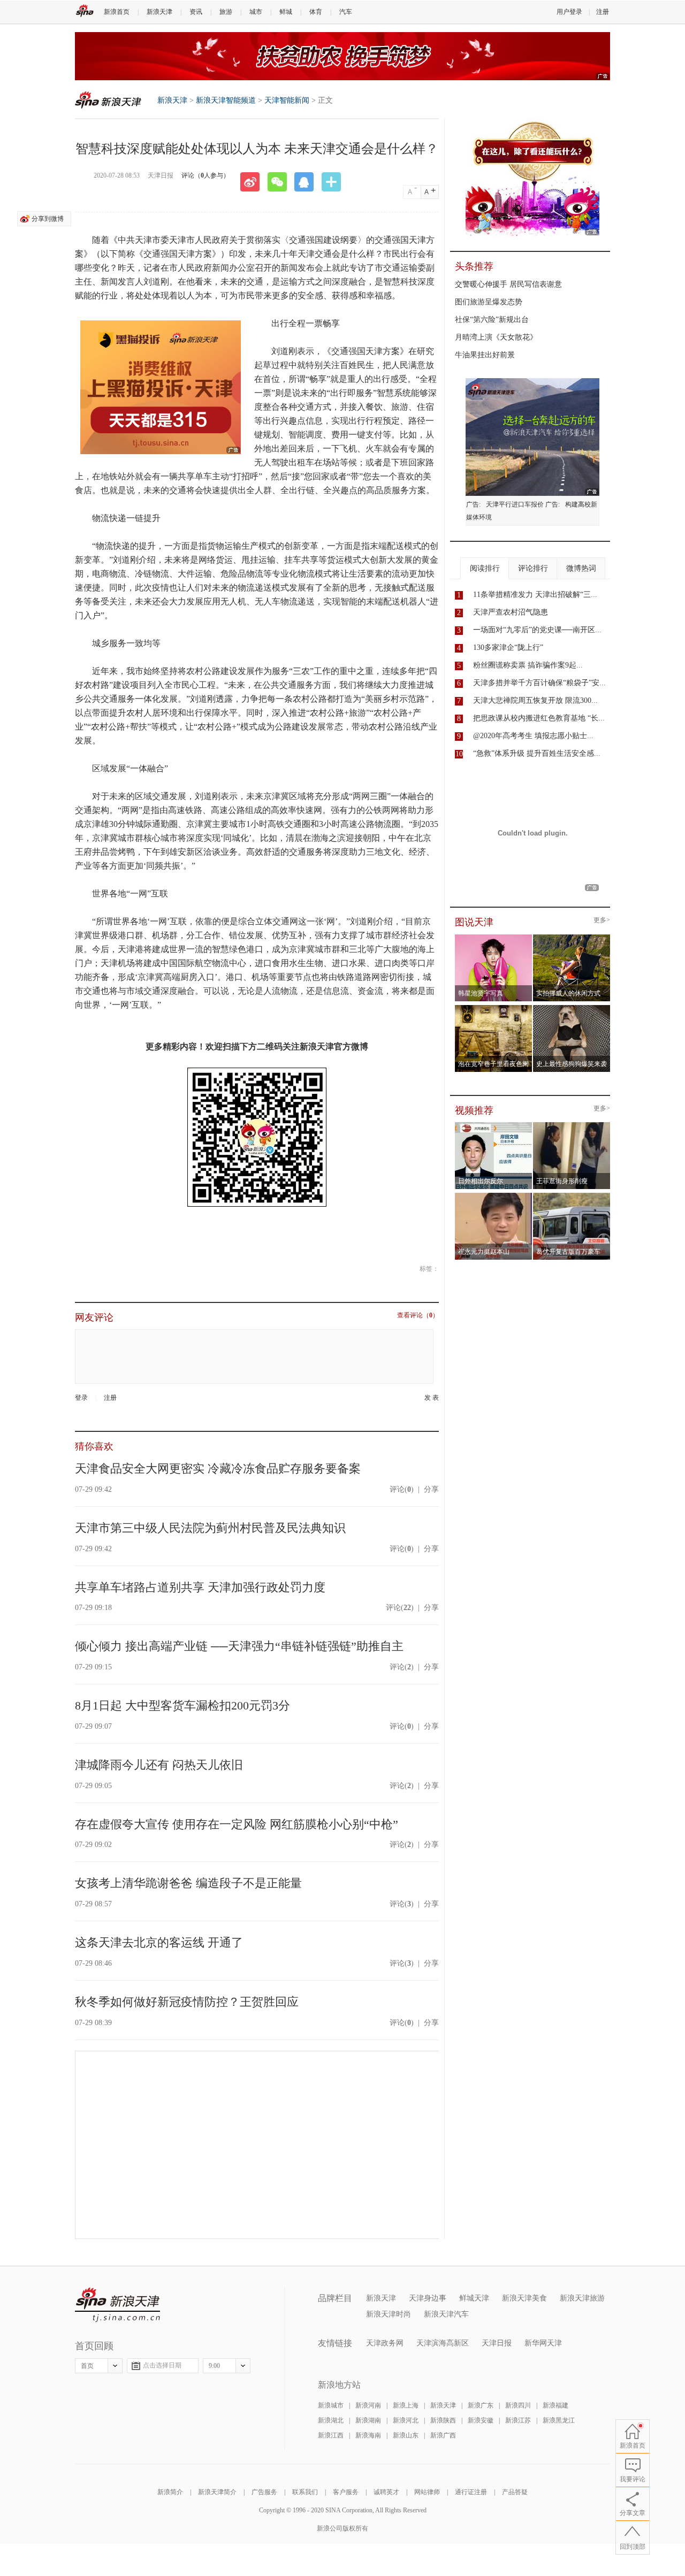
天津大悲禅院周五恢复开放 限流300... (535, 700)
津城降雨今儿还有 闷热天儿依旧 (159, 1765)
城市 (256, 12)
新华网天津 (543, 2343)
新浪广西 (443, 2435)
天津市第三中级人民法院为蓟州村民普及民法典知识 (210, 1528)
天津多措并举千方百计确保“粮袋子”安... (539, 683)
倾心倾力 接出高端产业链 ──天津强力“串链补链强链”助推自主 (239, 1646)
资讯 (196, 12)
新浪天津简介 (217, 2492)
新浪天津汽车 (446, 2314)
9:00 (214, 2366)
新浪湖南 (368, 2420)
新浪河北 (406, 2420)
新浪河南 (368, 2405)
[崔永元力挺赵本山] (494, 1196)
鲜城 (286, 12)
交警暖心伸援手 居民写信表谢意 (508, 284)
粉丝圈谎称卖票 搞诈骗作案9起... (528, 665)
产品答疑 (515, 2492)
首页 (87, 2366)
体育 (316, 12)
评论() (402, 1489)
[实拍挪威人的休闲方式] (572, 938)
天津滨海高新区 (443, 2343)
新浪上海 (406, 2405)
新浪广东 (481, 2405)
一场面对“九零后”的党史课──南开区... (537, 630)
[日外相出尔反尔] (494, 1125)
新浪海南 (368, 2435)
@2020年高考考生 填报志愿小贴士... (533, 736)
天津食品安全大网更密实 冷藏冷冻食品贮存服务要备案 (218, 1469)
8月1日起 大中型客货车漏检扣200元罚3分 (182, 1705)
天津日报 (497, 2343)
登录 (81, 1398)
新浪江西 (331, 2435)
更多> (602, 920)
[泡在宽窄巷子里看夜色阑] (494, 1008)
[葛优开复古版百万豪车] (572, 1196)
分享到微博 (48, 219)
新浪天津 (159, 12)
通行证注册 (471, 2492)
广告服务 (264, 2492)
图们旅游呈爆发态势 (489, 302)
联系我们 (305, 2492)
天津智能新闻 (287, 100)
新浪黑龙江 (559, 2420)
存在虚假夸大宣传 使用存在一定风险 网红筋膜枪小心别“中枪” (237, 1824)
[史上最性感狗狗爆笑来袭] (572, 1008)
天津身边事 (428, 2298)
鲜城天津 (474, 2298)
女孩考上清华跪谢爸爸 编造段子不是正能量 (188, 1883)
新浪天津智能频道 (226, 100)
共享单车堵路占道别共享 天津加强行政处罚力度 (200, 1587)
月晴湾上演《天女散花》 (496, 337)
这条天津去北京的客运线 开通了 (159, 1942)
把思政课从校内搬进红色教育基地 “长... (539, 718)
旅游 (226, 12)
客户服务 (346, 2492)
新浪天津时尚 (389, 2314)
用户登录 (569, 12)
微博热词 (581, 568)
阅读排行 (485, 568)
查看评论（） (418, 1316)
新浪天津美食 (524, 2298)
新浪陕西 (443, 2420)
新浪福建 (555, 2405)
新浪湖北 (331, 2420)
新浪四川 (518, 2405)
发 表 (432, 1398)
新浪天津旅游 (582, 2298)
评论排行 (533, 568)
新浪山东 (406, 2435)
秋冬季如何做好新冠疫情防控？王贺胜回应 (187, 2002)
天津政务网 (385, 2343)
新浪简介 (170, 2492)
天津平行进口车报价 (515, 504)
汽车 (346, 12)
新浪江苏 (518, 2420)
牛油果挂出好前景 (485, 355)
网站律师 (427, 2492)
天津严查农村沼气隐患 (511, 612)
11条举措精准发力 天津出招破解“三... (535, 595)
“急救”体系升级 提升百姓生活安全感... (537, 753)
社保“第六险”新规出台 (492, 320)
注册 (603, 12)
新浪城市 (331, 2405)
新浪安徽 (481, 2420)
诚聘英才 (386, 2492)
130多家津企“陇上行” (508, 647)
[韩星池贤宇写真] (494, 938)
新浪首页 (117, 12)
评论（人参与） (205, 175)
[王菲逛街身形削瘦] (572, 1125)
